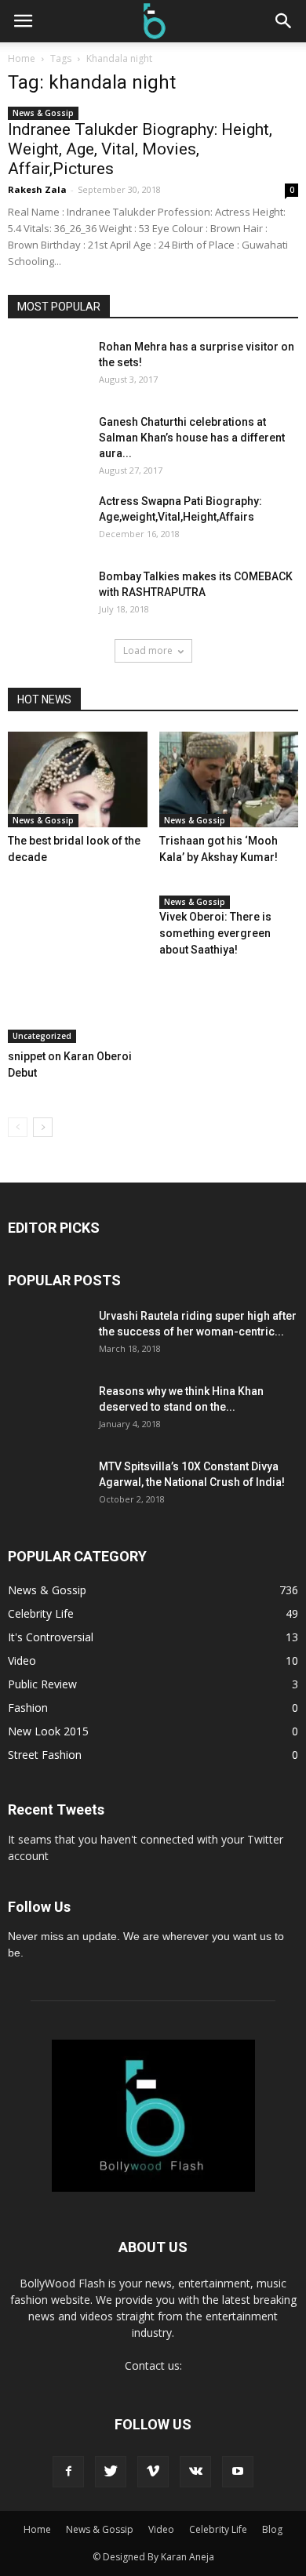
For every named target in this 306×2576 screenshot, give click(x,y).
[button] (284, 21)
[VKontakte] (195, 2472)
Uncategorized (42, 1036)
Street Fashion (45, 1755)
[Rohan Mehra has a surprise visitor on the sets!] (29, 360)
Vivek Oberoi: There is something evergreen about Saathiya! (215, 933)
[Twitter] (111, 2472)
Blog (272, 2529)
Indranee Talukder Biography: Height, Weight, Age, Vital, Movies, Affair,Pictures (140, 149)
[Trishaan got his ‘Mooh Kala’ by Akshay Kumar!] (229, 779)
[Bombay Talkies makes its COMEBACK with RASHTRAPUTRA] (47, 608)
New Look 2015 (48, 1731)
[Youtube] (238, 2472)
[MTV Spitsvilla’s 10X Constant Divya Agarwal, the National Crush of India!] (47, 1498)
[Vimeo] (153, 2472)
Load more (148, 650)
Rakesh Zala (37, 189)
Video (22, 1660)
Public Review (42, 1684)
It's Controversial (51, 1637)
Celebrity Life (41, 1613)
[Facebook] (68, 2472)
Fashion (28, 1708)
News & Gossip (43, 113)
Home (22, 58)
